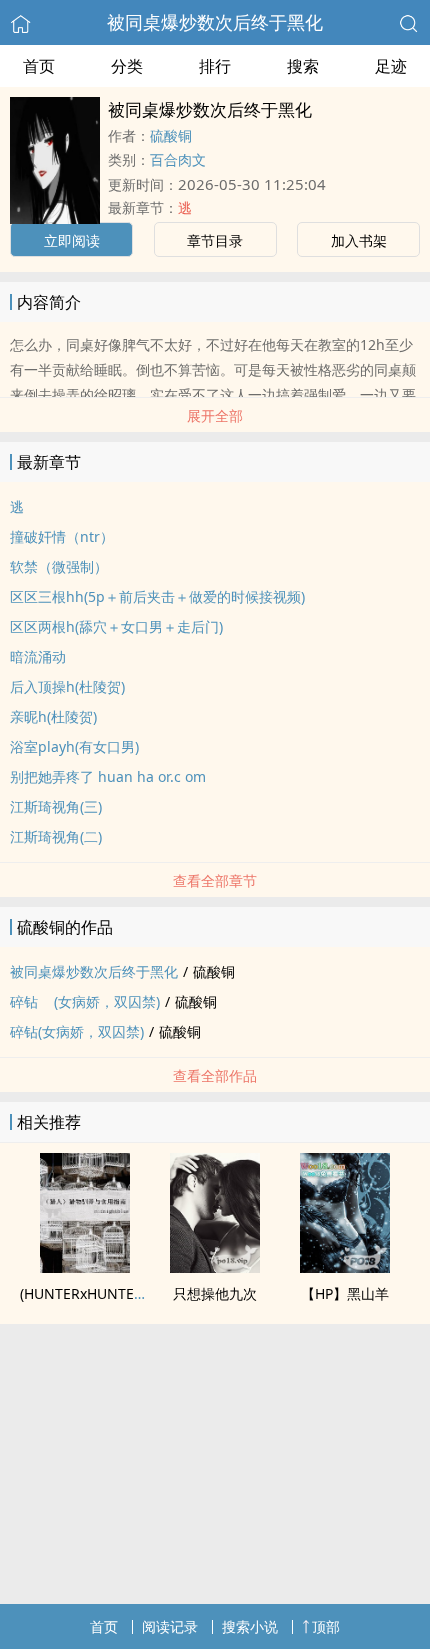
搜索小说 (250, 1626)
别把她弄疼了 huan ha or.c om (108, 776)
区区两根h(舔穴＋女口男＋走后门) (116, 626)
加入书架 (359, 240)
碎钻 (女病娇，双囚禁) (85, 1001)
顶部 (326, 1626)
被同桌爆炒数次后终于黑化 (215, 22)
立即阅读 (72, 240)
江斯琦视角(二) (56, 836)
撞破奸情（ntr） (62, 536)
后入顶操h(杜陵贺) (67, 686)
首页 (39, 66)
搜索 (303, 66)
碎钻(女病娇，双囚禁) (77, 1031)
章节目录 (215, 240)
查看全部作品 (215, 1075)
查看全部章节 (215, 880)
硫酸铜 (171, 135)
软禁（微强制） (59, 566)
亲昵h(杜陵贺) (53, 716)
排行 (215, 66)
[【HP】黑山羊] (345, 1267)
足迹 (391, 66)
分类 (127, 66)
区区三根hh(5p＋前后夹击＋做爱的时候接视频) (157, 596)
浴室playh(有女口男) (74, 746)
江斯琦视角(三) (56, 806)
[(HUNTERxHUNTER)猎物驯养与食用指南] (85, 1267)
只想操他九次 (215, 1293)
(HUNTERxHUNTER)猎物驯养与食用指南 (146, 1293)
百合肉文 (178, 159)
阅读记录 (170, 1626)
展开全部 (215, 415)
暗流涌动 (38, 656)
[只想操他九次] (215, 1267)
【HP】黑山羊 (345, 1293)
